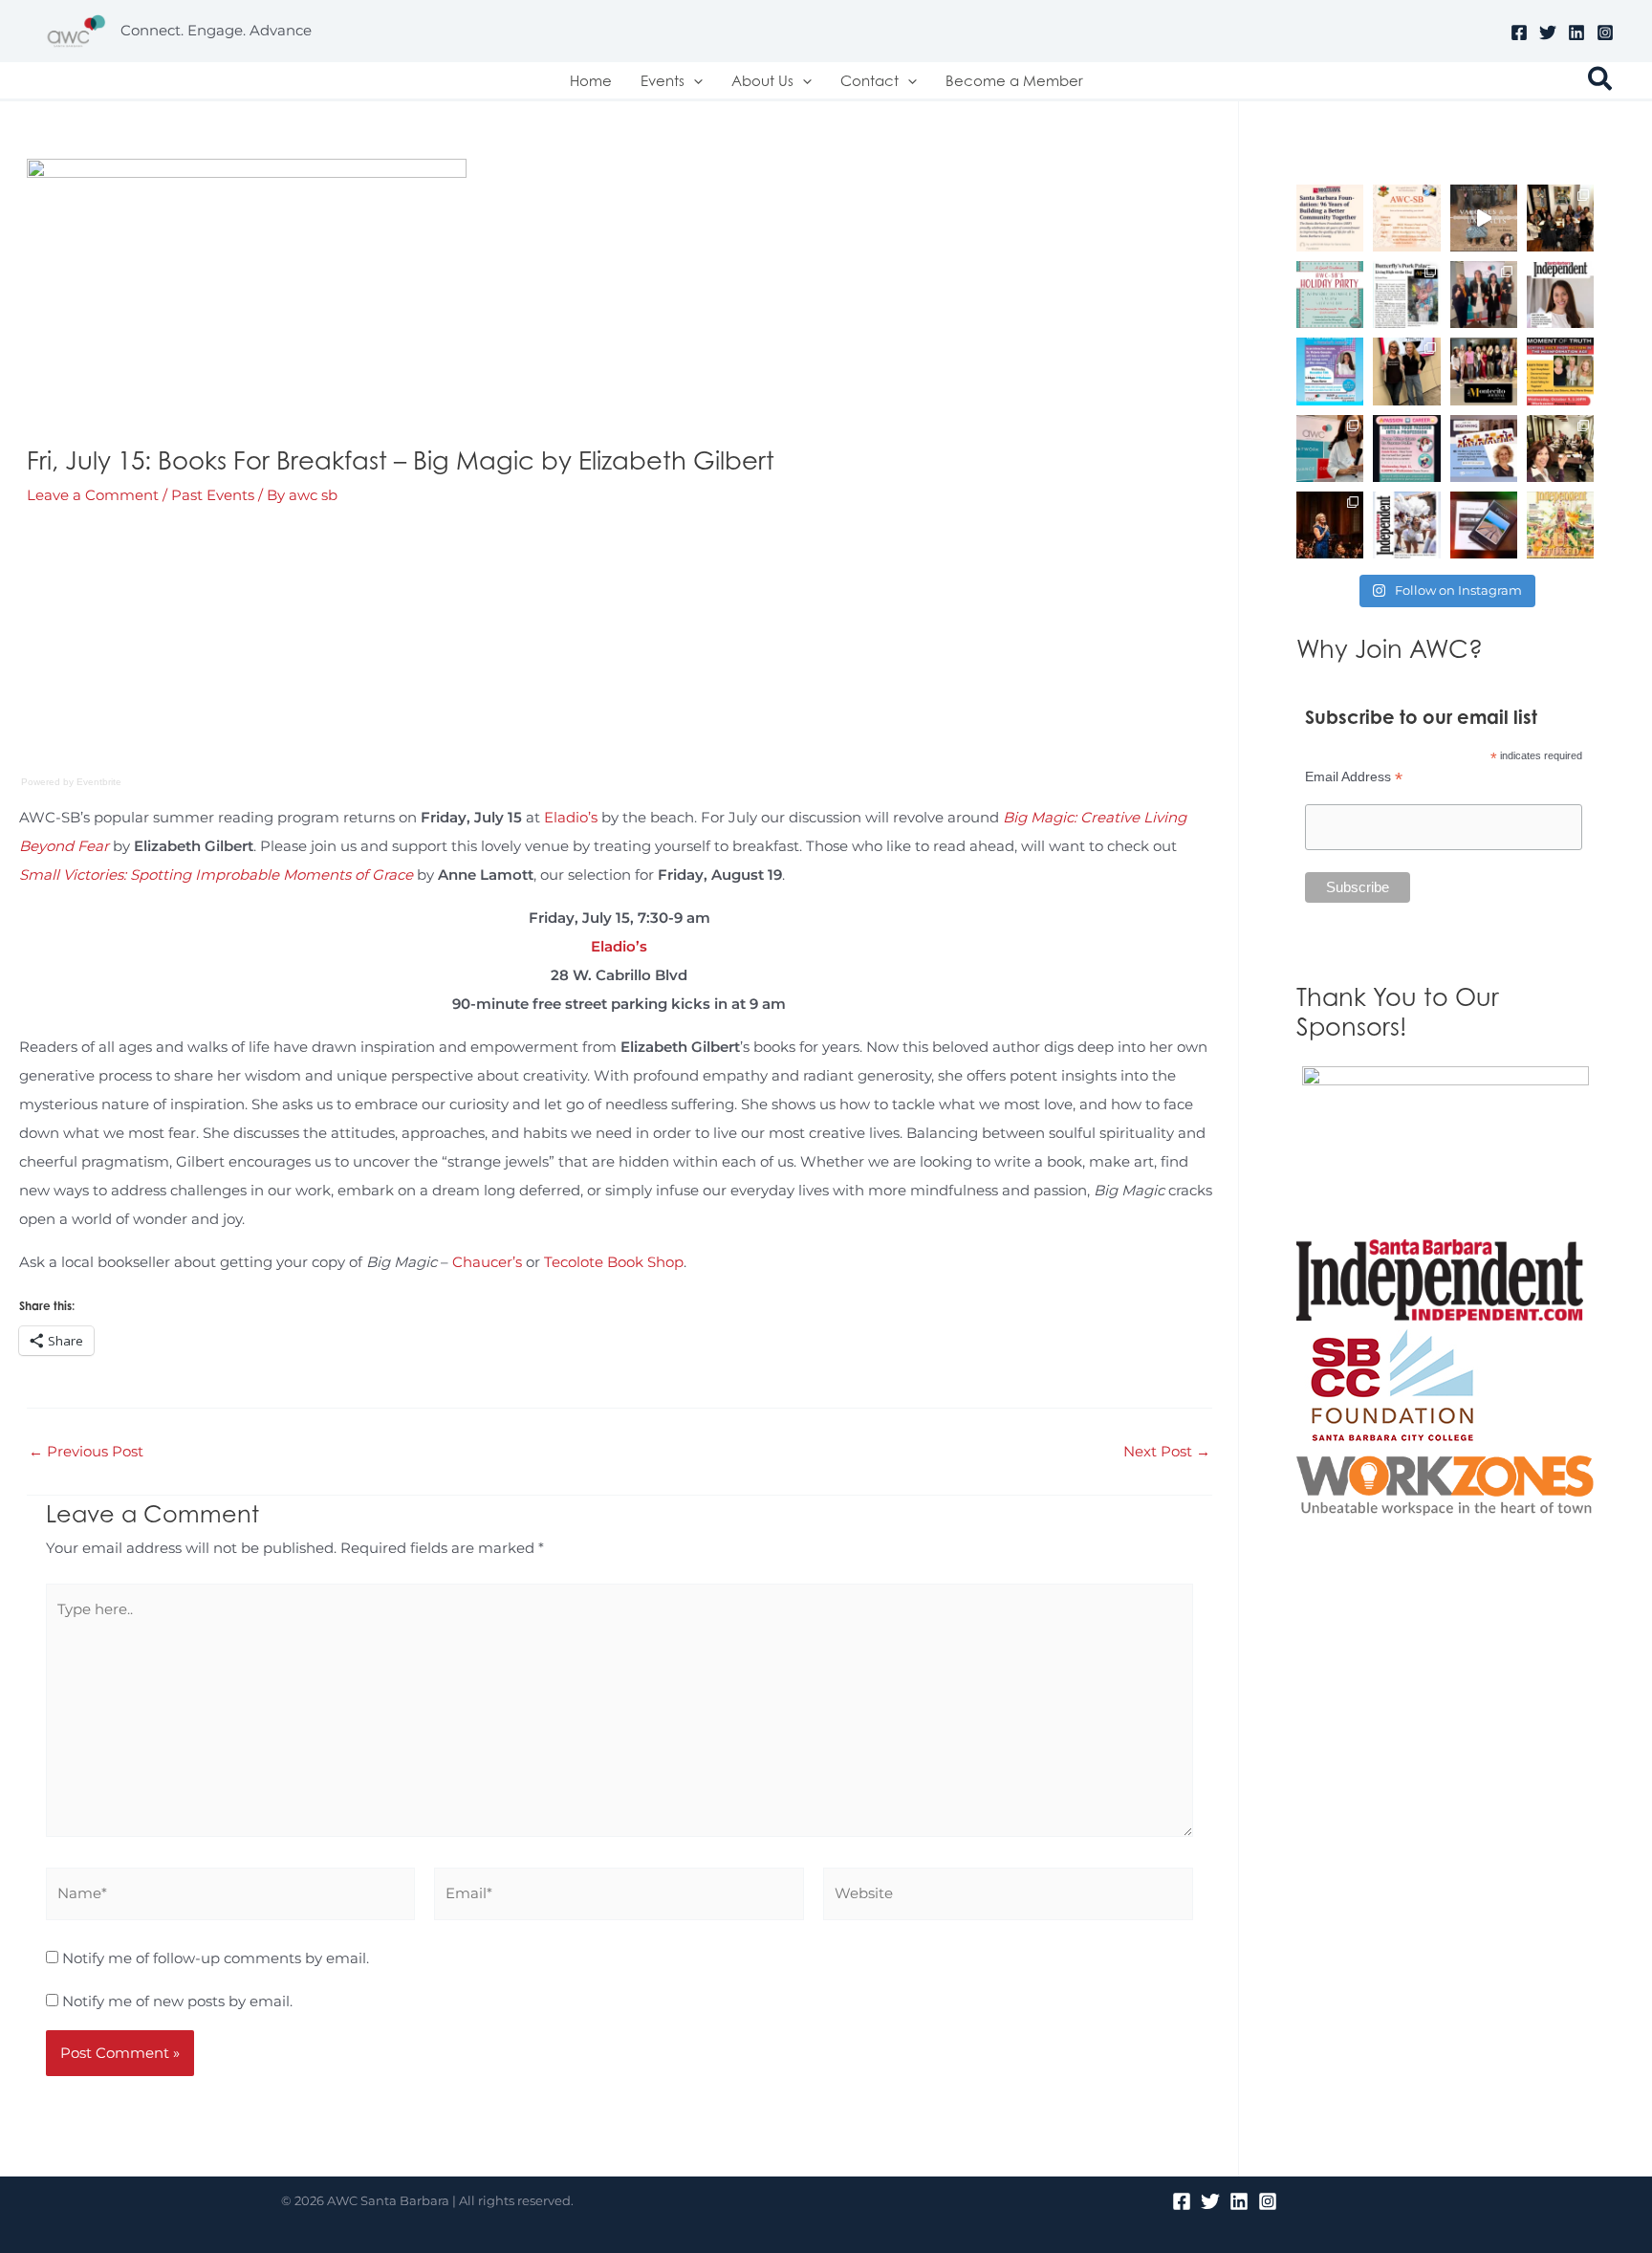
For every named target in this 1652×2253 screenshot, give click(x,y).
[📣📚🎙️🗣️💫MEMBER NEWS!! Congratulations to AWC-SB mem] (1484, 218)
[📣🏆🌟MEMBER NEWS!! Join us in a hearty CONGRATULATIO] (1330, 525)
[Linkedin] (1576, 33)
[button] (694, 80)
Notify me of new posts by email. (177, 2001)
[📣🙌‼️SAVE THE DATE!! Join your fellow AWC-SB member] (1330, 371)
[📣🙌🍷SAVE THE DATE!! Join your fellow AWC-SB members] (1406, 448)
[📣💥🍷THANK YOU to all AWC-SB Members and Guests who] (1330, 448)
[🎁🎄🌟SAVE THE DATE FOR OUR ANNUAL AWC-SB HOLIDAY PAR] (1330, 295)
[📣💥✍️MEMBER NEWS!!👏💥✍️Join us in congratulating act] (1484, 525)
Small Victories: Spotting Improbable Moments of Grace (216, 875)
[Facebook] (1519, 33)
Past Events (213, 495)
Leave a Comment (93, 495)
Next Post (1167, 1451)
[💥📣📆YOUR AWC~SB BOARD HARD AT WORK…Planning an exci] (1560, 218)
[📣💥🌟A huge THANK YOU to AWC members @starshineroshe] (1406, 371)
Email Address (1354, 777)
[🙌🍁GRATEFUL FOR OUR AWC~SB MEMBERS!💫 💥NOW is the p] (1406, 218)
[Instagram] (1605, 33)
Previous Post (86, 1451)
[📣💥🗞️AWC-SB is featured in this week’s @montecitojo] (1484, 371)
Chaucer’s (487, 1262)
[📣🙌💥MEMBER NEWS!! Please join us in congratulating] (1330, 218)
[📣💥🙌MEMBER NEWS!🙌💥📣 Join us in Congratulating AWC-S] (1406, 295)
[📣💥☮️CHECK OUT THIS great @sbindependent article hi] (1560, 295)
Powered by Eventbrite (71, 782)
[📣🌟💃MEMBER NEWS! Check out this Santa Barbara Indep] (1406, 525)
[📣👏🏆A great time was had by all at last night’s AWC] (1484, 295)
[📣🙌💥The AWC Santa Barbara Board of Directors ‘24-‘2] (1560, 448)
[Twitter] (1548, 33)
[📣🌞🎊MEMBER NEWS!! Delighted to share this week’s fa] (1560, 525)
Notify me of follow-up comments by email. (216, 1958)
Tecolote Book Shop (614, 1262)
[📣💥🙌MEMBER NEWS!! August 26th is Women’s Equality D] (1484, 448)
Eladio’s (571, 817)
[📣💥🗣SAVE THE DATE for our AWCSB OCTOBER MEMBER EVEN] (1560, 371)
